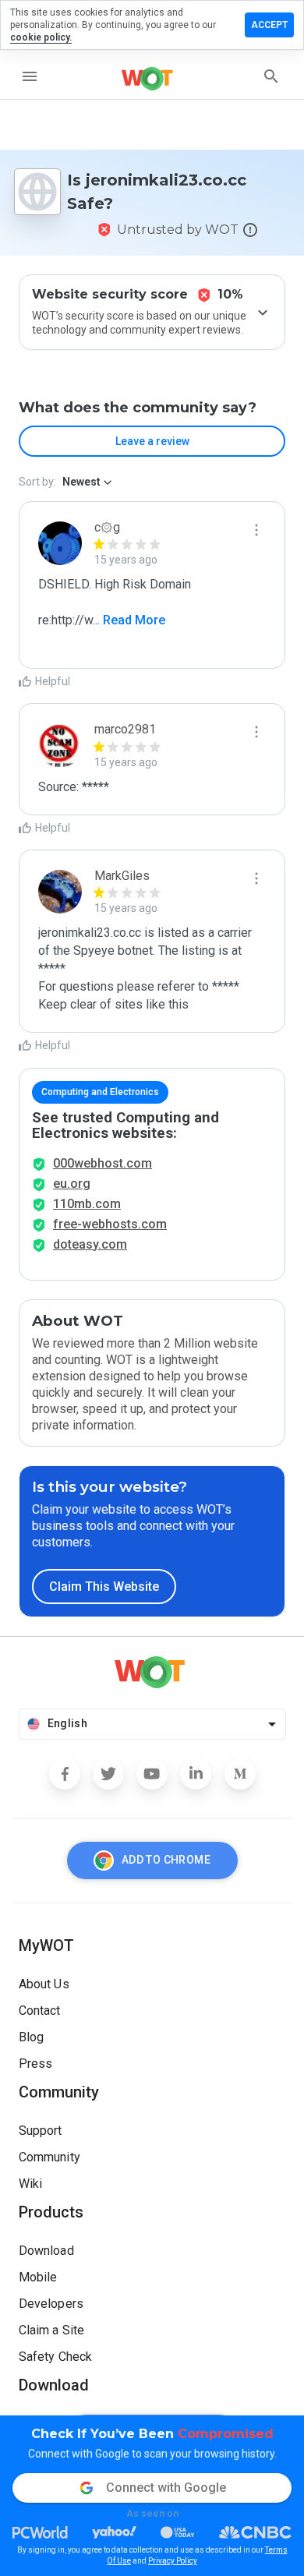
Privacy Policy (173, 2561)
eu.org (72, 1184)
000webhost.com (103, 1163)
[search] (271, 76)
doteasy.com (90, 1244)
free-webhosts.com (110, 1224)
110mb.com (87, 1204)
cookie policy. (41, 37)
